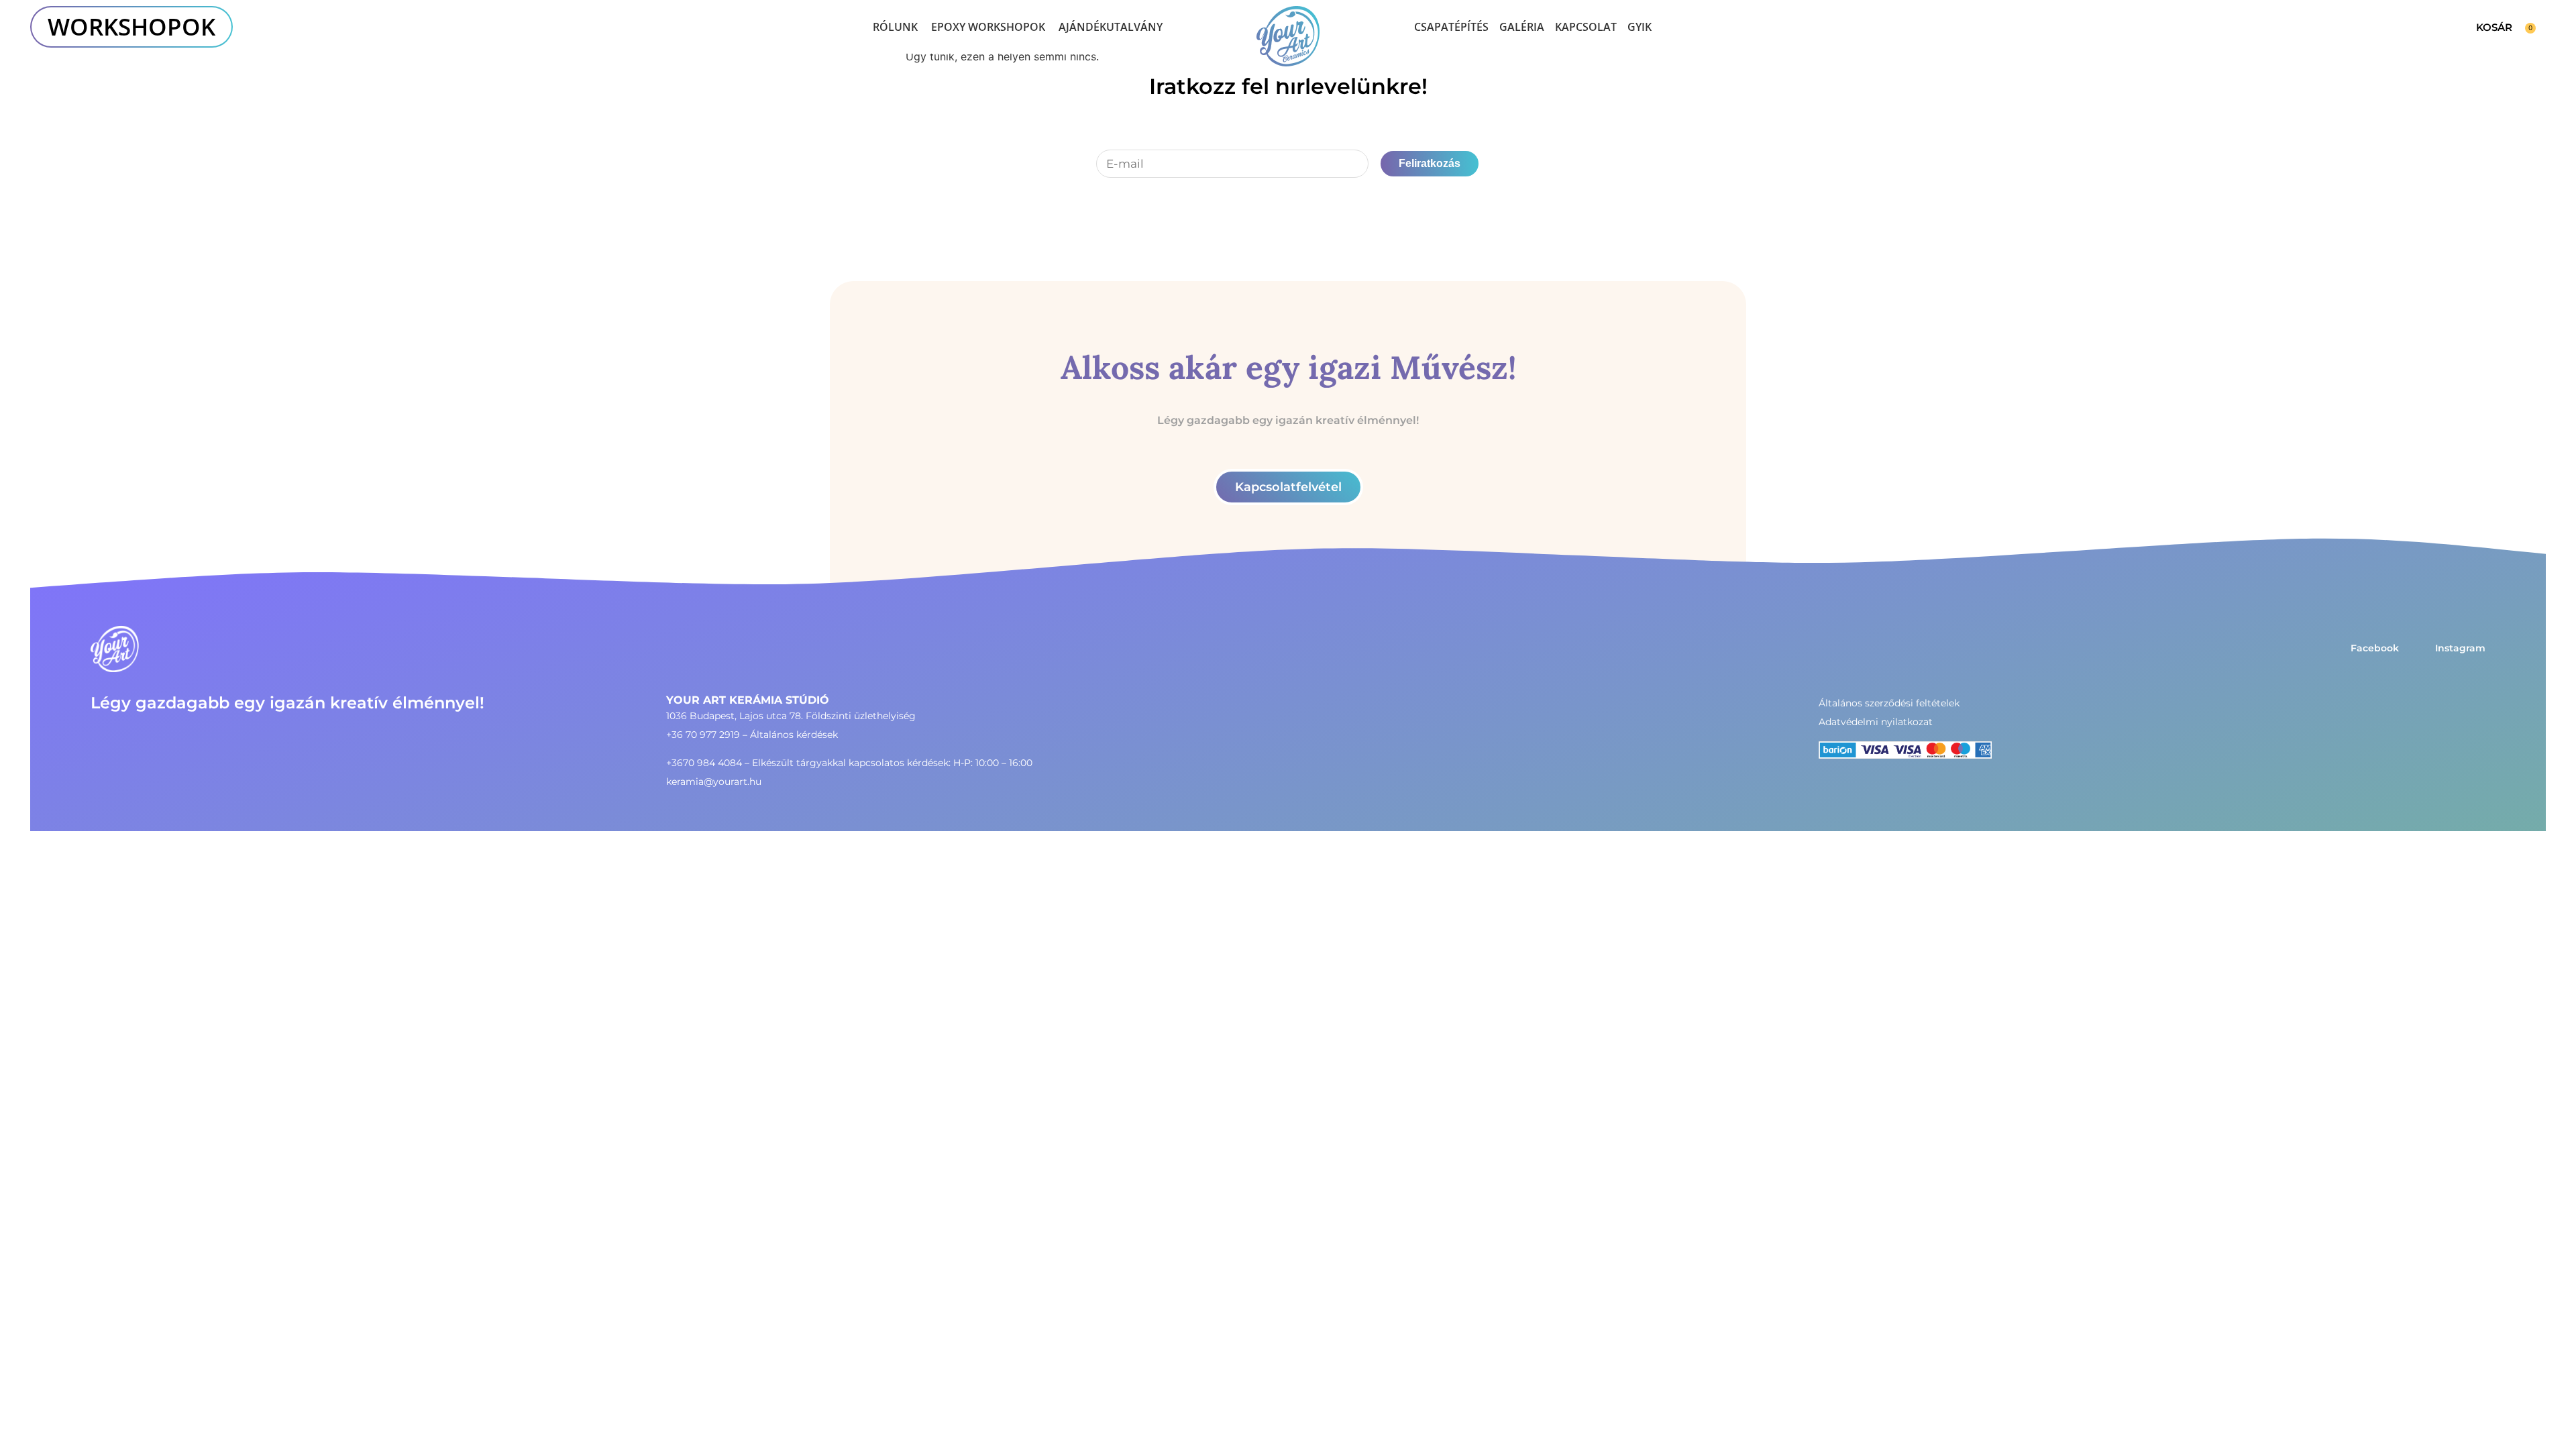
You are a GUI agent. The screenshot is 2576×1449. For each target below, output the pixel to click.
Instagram (2460, 648)
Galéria (1522, 27)
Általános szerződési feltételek (1889, 703)
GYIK (1640, 27)
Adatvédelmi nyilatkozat (1876, 722)
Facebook (2375, 648)
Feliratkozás (1430, 163)
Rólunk (895, 27)
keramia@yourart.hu (714, 782)
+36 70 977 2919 (703, 735)
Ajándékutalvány (1111, 27)
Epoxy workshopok (988, 27)
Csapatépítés (1451, 27)
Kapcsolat (1586, 27)
